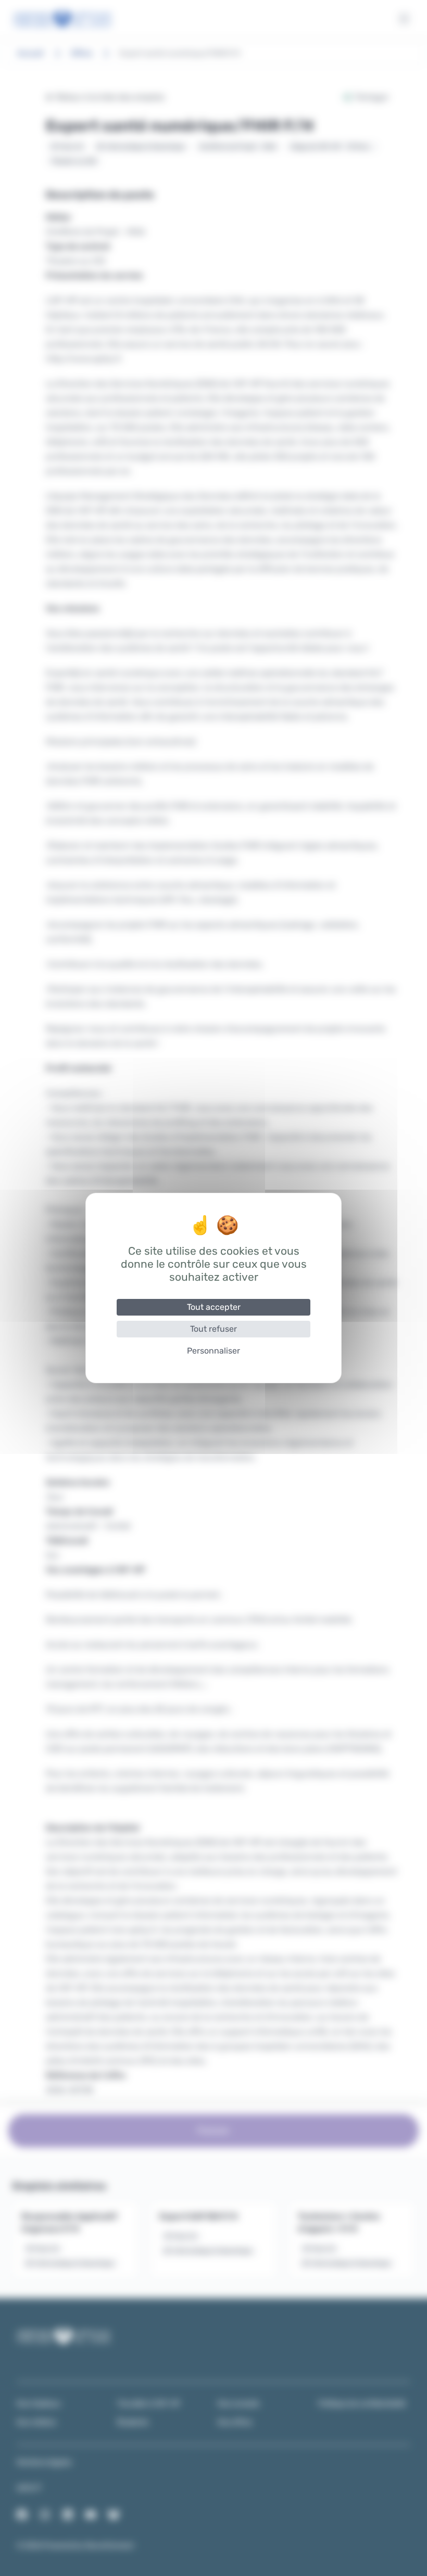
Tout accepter (214, 1307)
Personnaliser (213, 1351)
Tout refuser (213, 1329)
